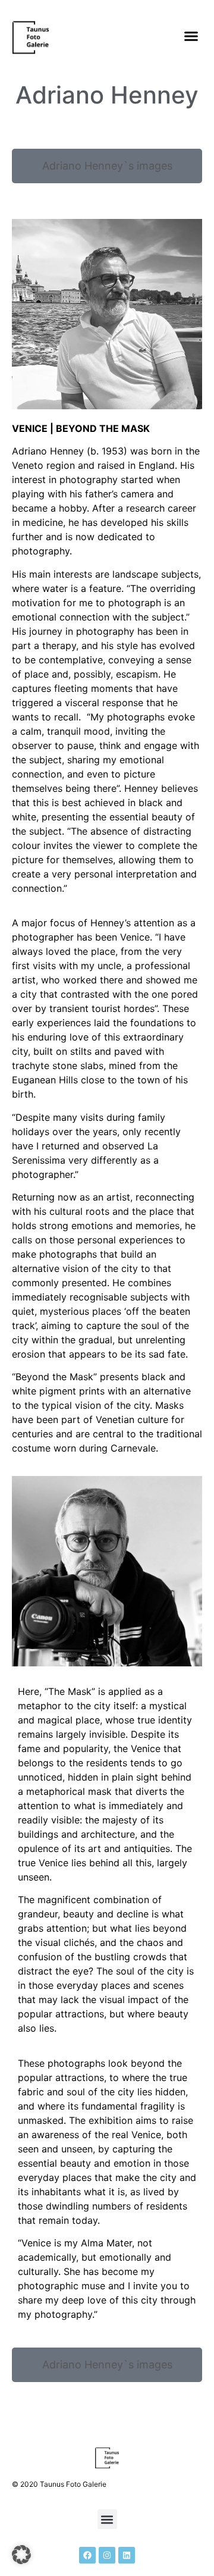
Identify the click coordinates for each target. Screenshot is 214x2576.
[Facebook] (87, 2555)
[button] (191, 36)
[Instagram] (107, 2555)
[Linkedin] (127, 2555)
